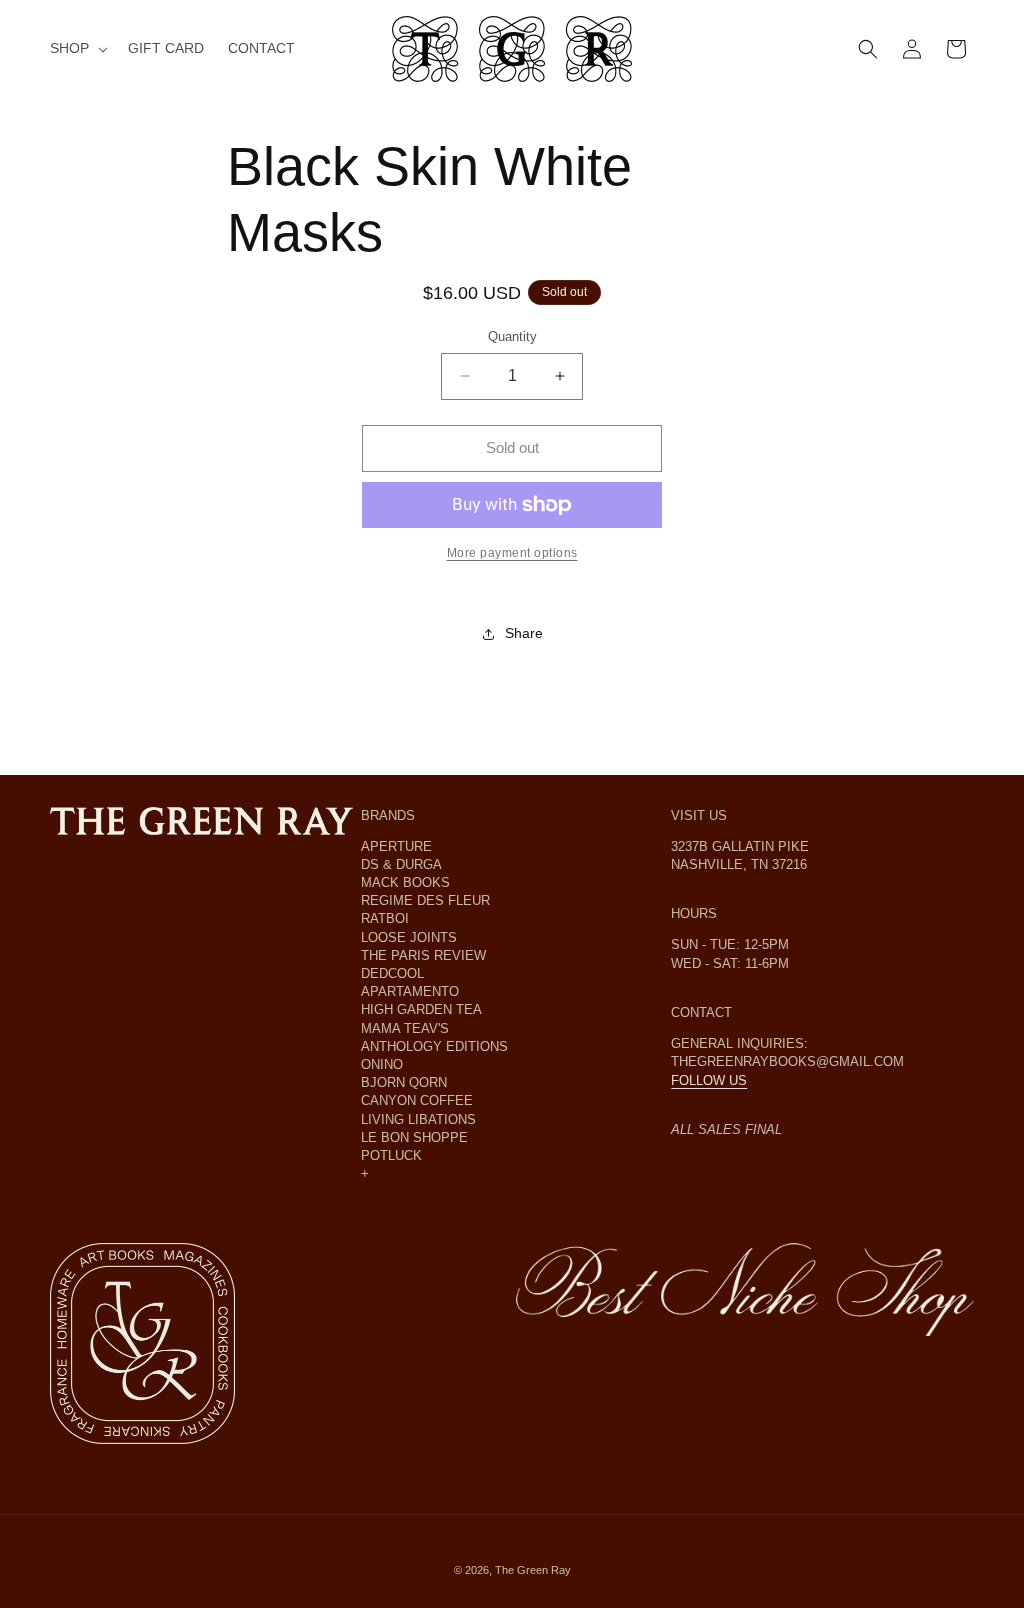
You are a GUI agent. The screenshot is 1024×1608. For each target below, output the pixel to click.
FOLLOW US (709, 1080)
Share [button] (524, 633)
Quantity (512, 336)
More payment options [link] (512, 553)
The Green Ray (533, 1570)
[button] (77, 48)
